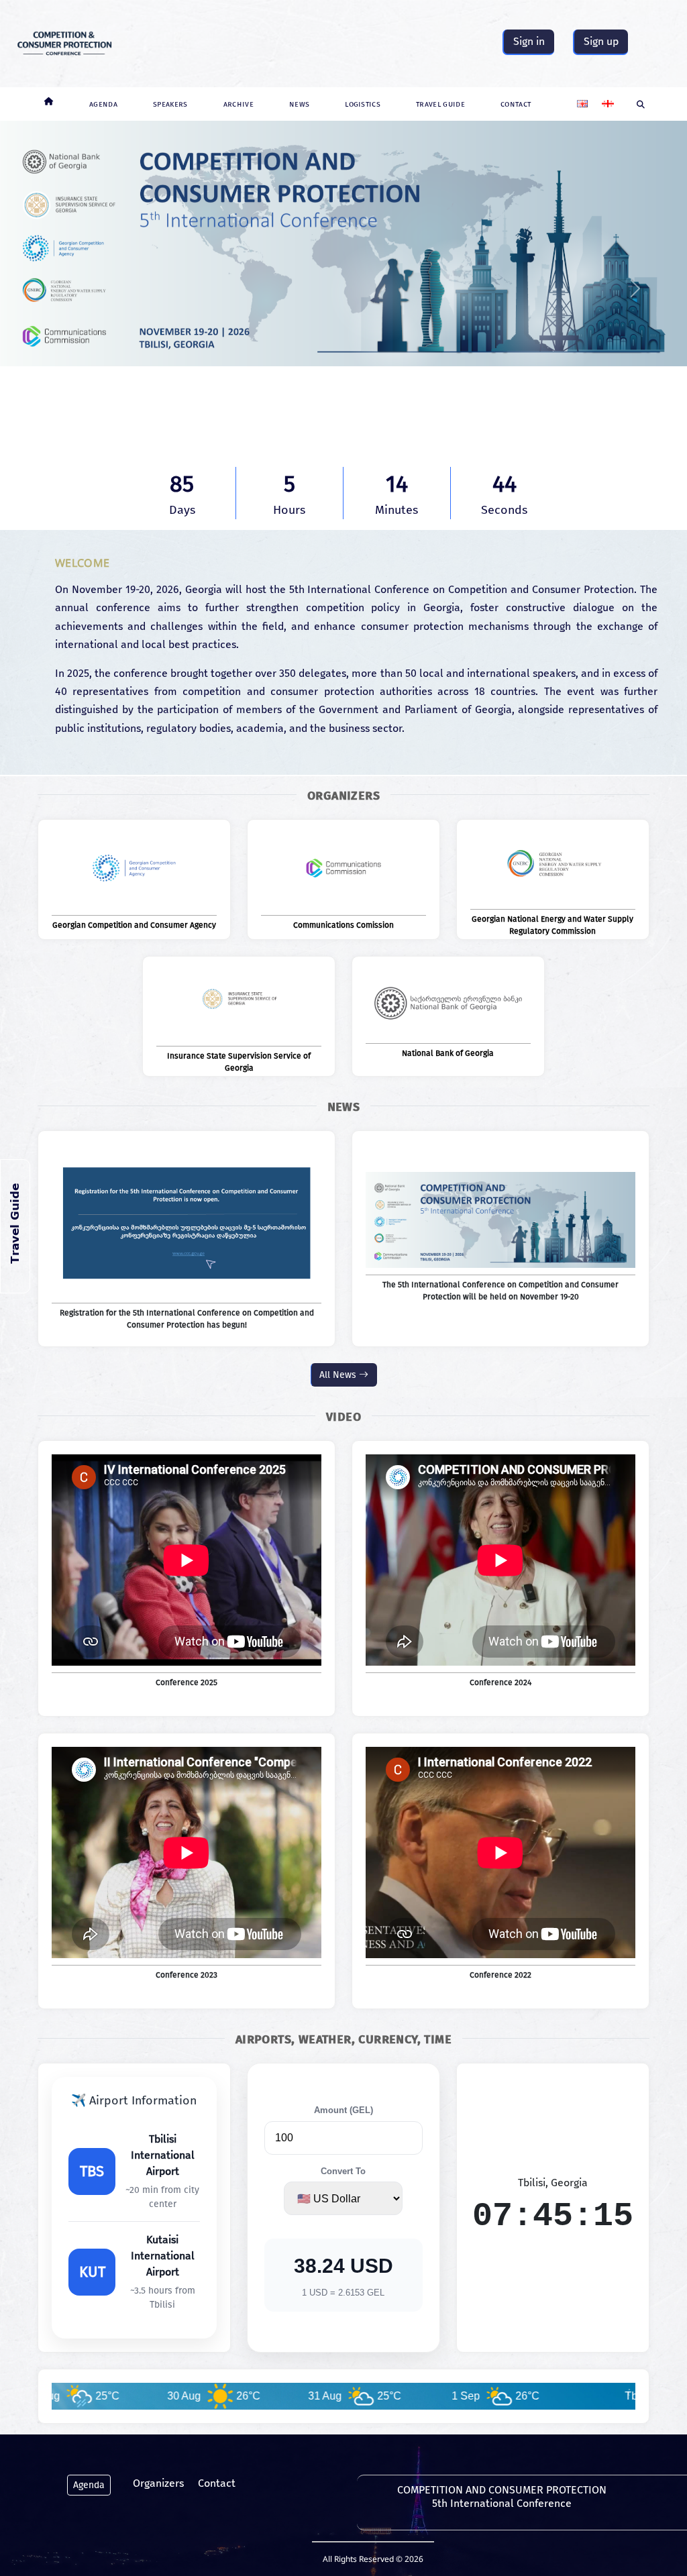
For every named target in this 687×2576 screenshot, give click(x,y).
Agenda (103, 104)
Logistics (363, 104)
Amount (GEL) (343, 2110)
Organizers (158, 2483)
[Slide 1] (343, 414)
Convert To (343, 2171)
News (299, 104)
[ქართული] (608, 98)
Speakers (170, 104)
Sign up (601, 41)
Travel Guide (440, 104)
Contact (516, 104)
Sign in (529, 41)
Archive (239, 104)
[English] (582, 98)
